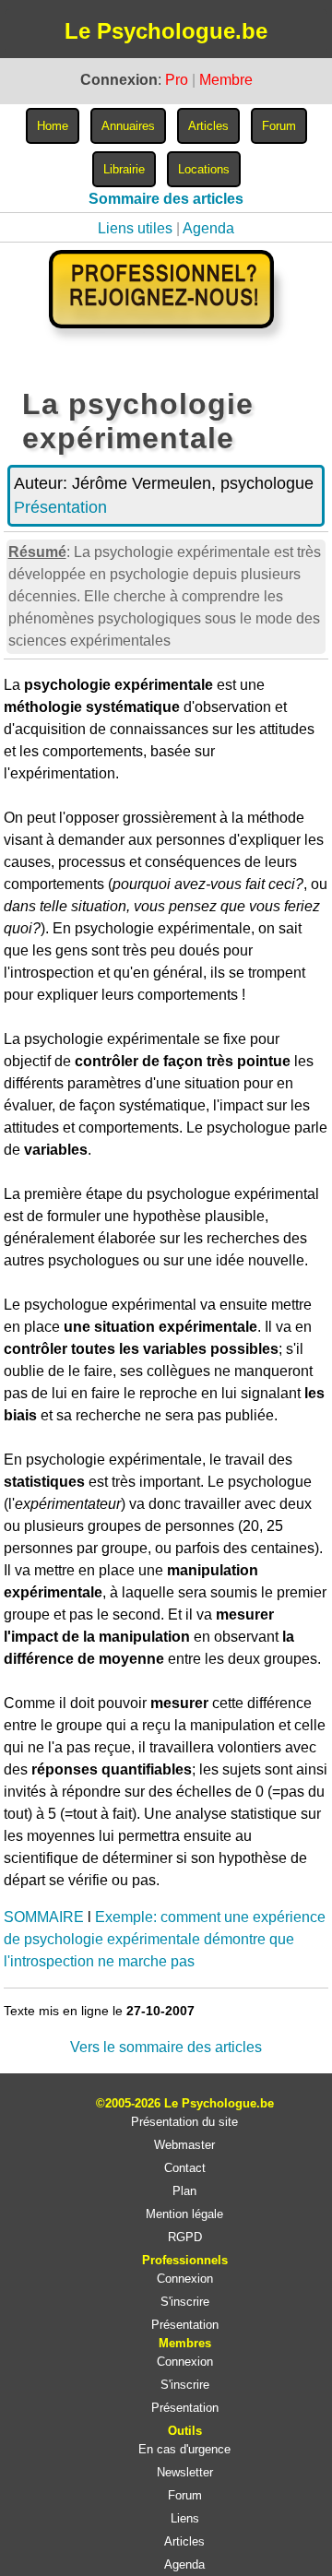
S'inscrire (185, 2302)
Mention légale (184, 2214)
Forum (185, 2495)
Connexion (185, 2279)
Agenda (208, 228)
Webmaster (184, 2145)
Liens (185, 2518)
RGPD (185, 2237)
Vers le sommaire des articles (166, 2047)
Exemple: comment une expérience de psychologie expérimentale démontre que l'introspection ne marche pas (165, 1939)
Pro (177, 80)
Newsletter (185, 2472)
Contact (185, 2168)
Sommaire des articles (166, 199)
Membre (226, 80)
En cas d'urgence (184, 2449)
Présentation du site (184, 2122)
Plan (184, 2191)
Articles (184, 2541)
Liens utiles (135, 228)
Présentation (60, 507)
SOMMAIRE (44, 1917)
